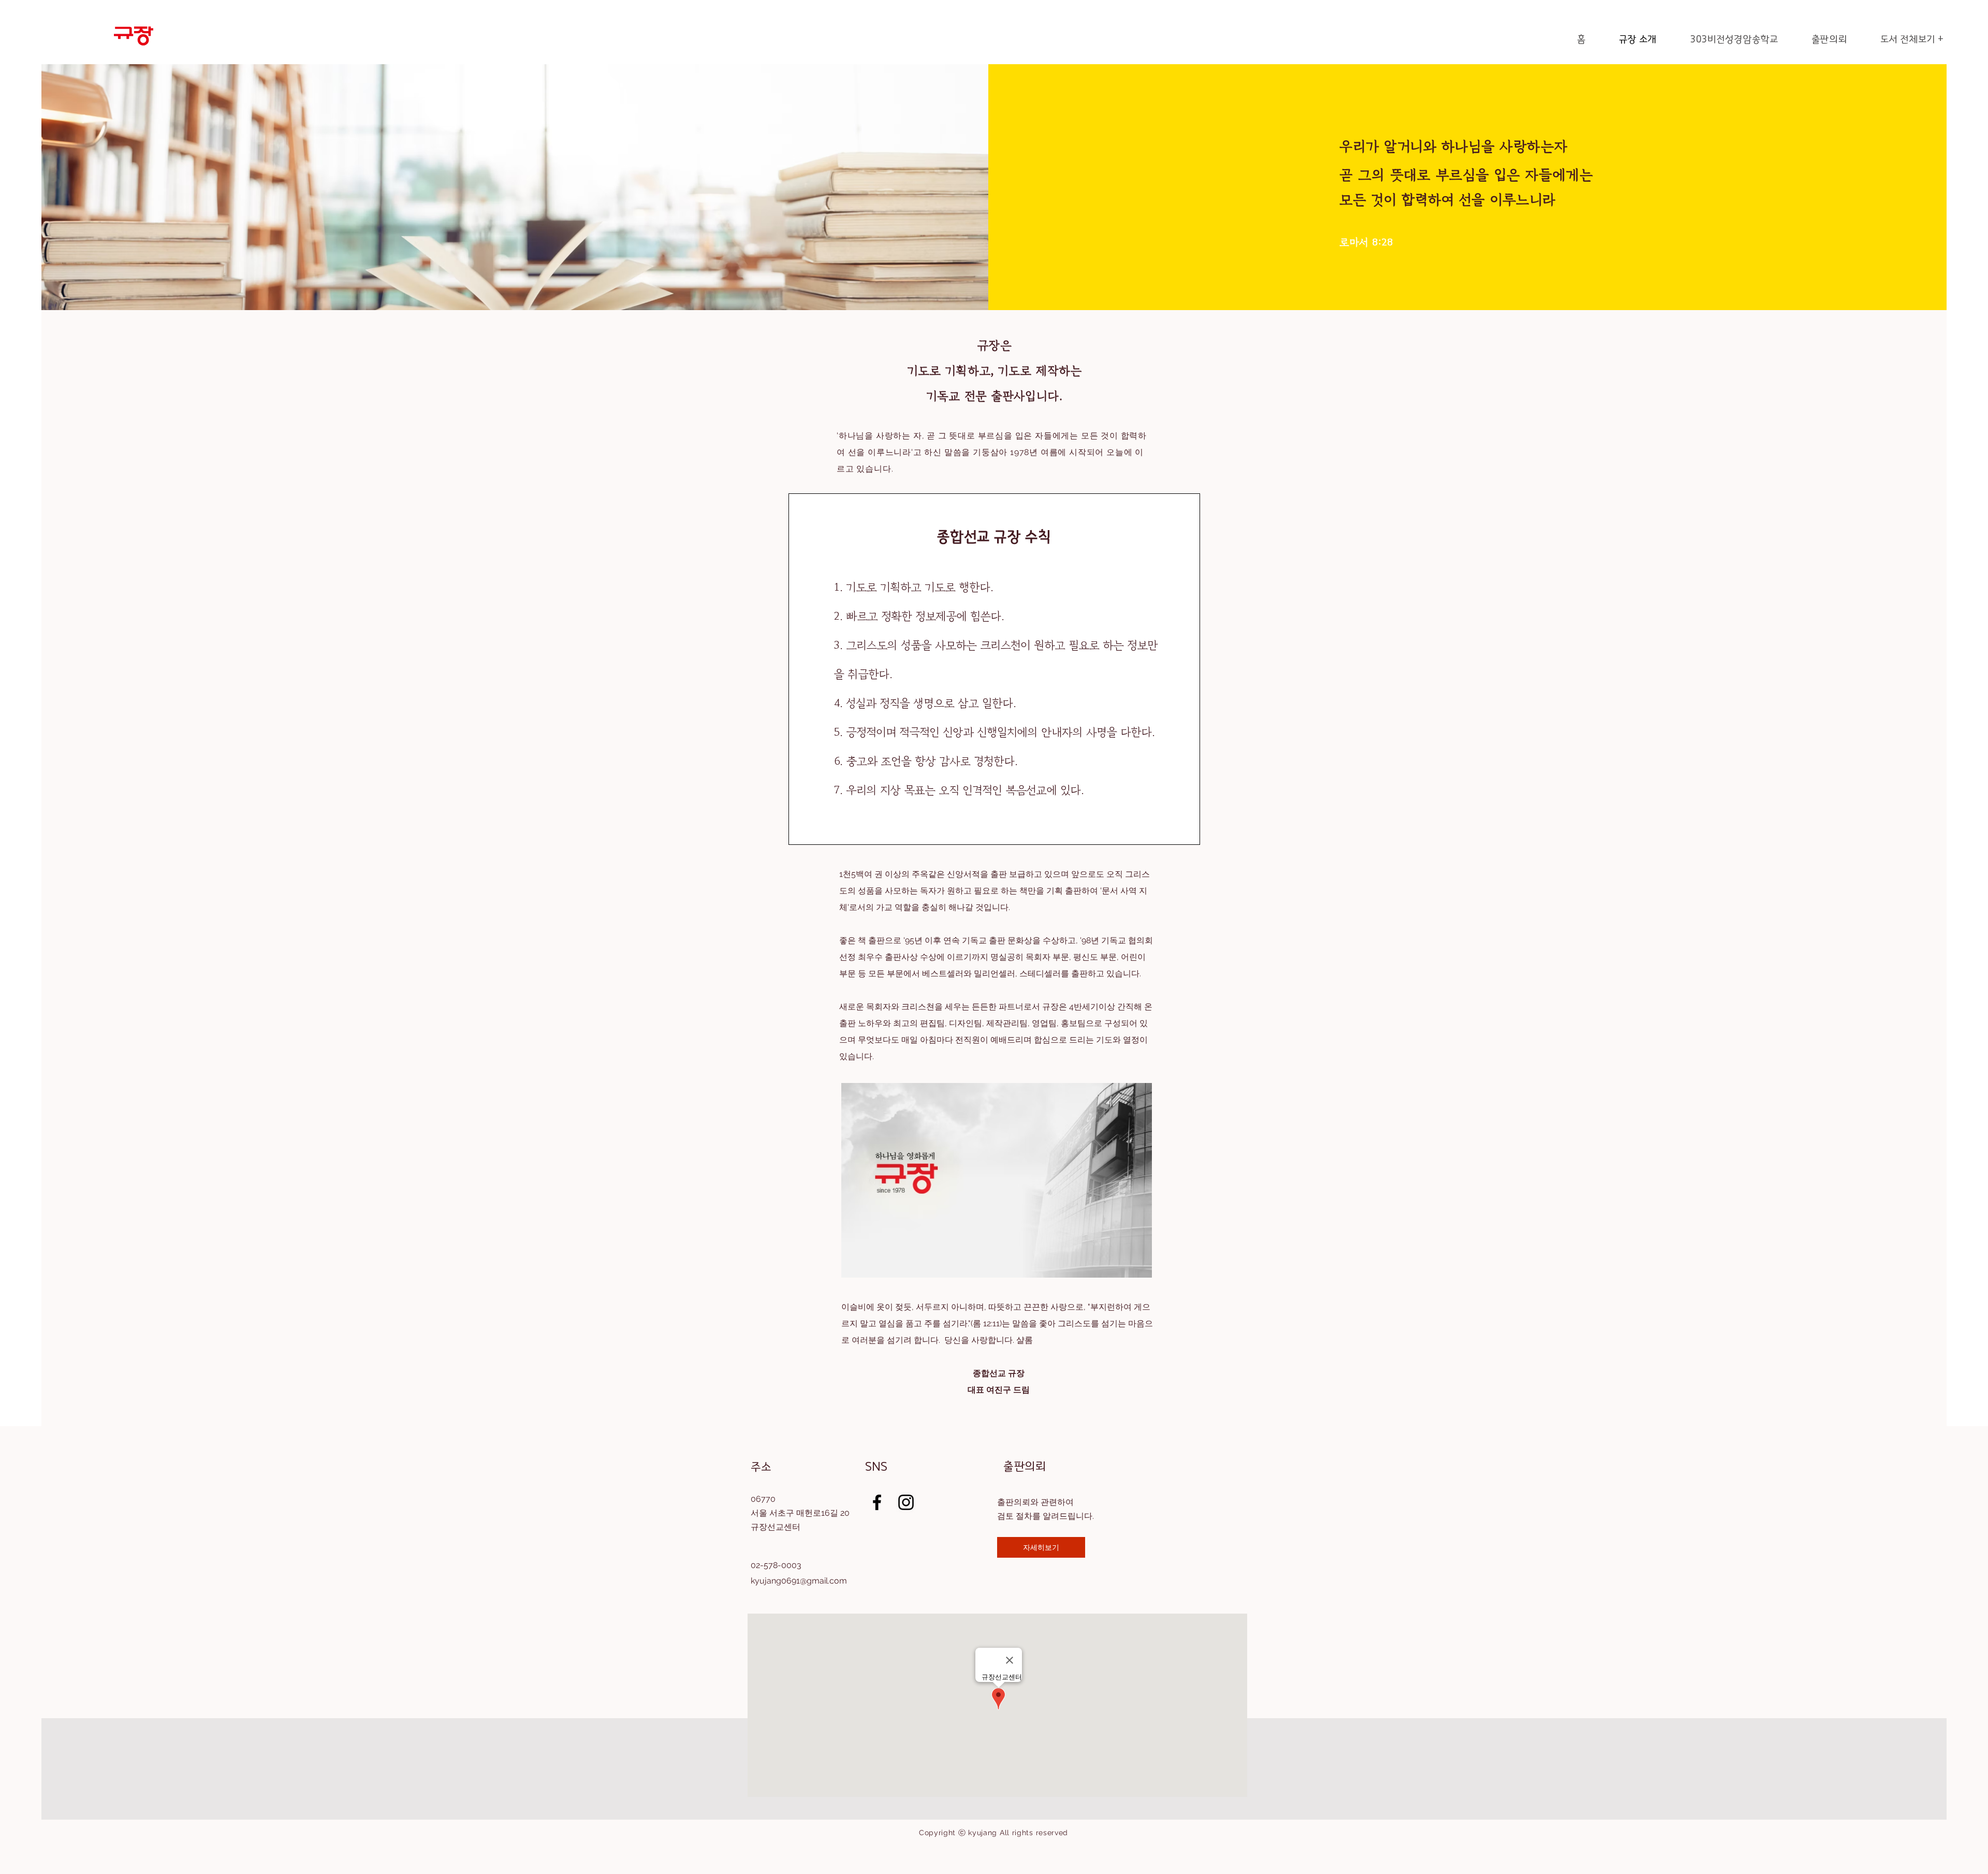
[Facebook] (877, 1502)
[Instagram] (906, 1502)
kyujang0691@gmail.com (799, 1581)
